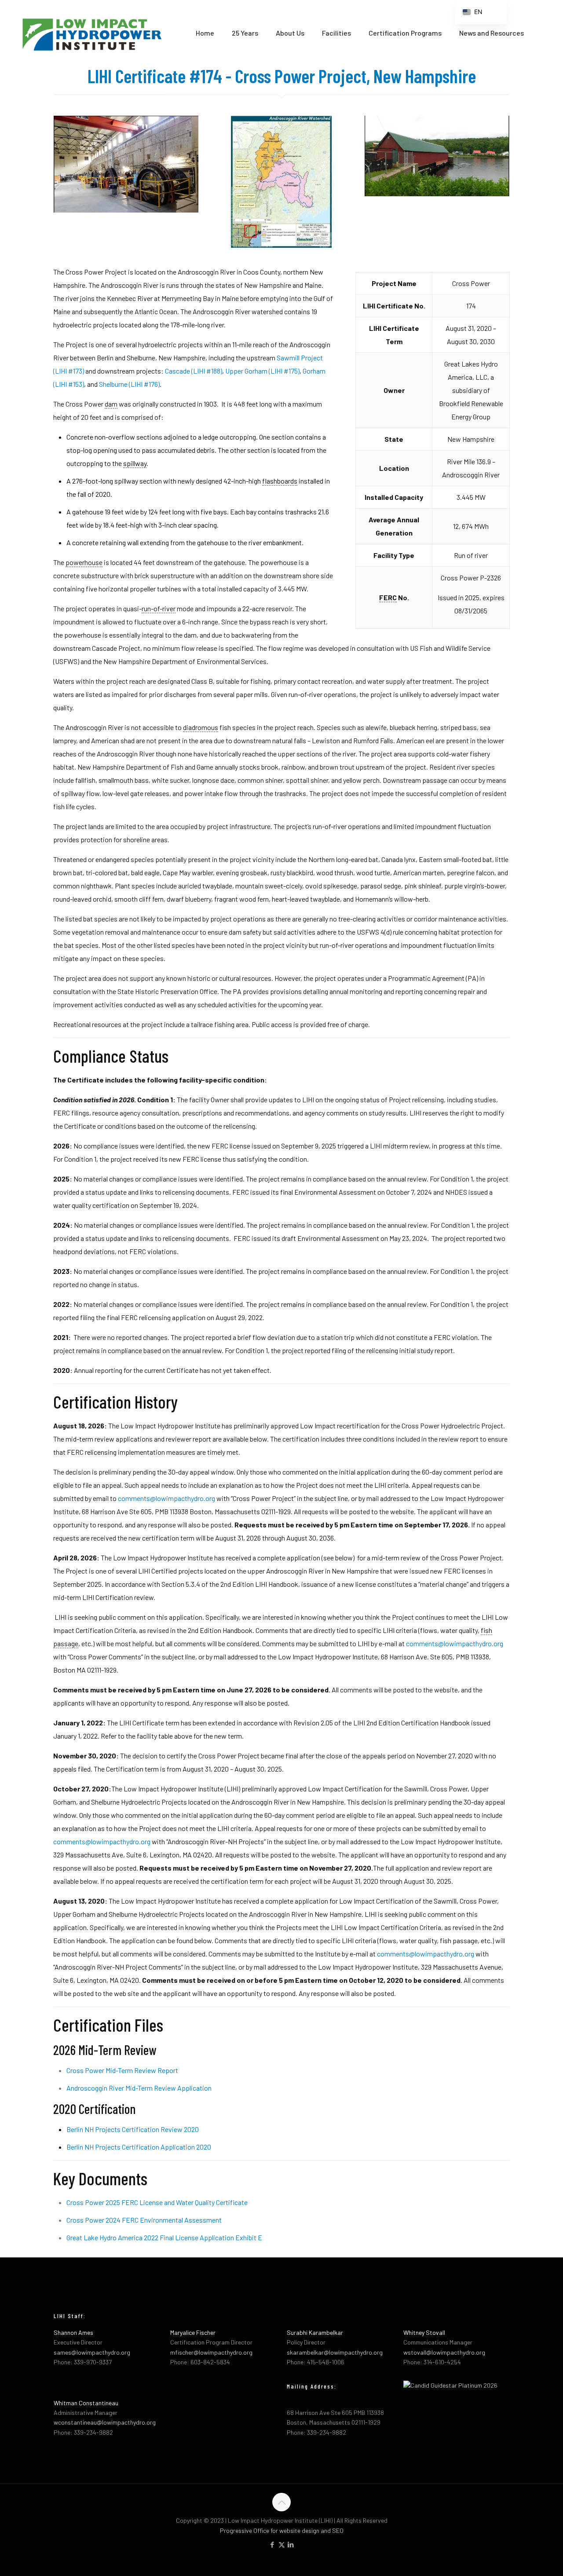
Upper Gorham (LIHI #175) (262, 371)
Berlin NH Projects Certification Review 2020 (133, 2129)
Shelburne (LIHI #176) (129, 384)
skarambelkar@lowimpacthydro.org (335, 2352)
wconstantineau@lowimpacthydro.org (105, 2422)
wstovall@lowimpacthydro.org (444, 2352)
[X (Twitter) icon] (282, 2544)
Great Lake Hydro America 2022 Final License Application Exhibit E (164, 2237)
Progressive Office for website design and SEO (282, 2530)
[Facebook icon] (272, 2544)
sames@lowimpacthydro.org (92, 2352)
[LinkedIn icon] (291, 2544)
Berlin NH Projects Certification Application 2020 (139, 2147)
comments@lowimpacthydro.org (166, 1498)
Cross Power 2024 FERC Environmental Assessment (144, 2220)
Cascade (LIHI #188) (194, 371)
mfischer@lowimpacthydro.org (211, 2352)
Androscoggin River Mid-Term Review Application (139, 2088)
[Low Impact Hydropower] (91, 33)
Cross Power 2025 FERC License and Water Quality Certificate (157, 2202)
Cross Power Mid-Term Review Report (122, 2070)
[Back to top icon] (281, 2502)
